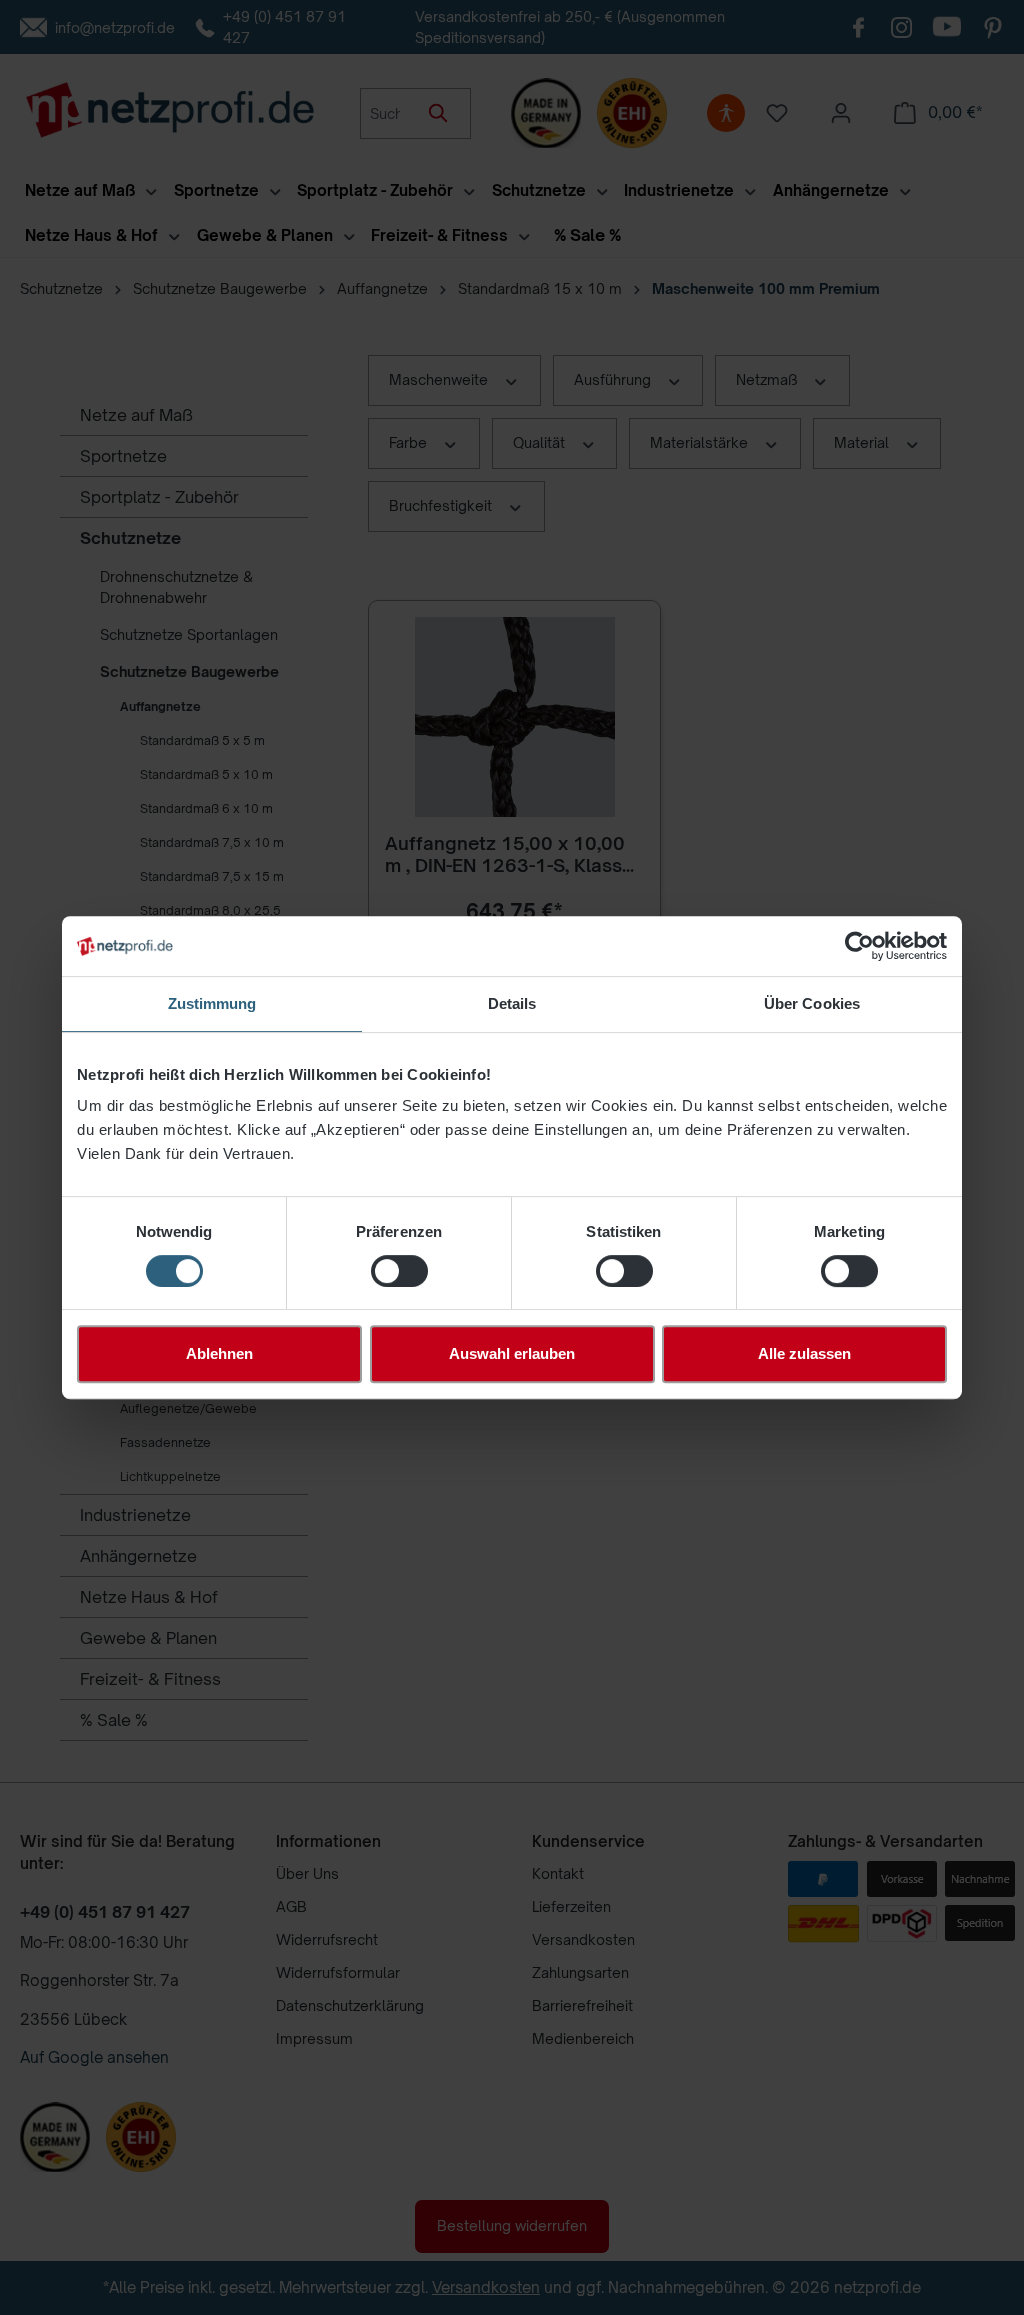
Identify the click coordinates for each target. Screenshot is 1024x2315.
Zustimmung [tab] (212, 1003)
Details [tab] (512, 1003)
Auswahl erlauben (512, 1353)
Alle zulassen (804, 1353)
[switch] (399, 1271)
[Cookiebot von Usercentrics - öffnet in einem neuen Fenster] (859, 946)
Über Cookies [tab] (812, 1003)
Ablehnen (219, 1353)
